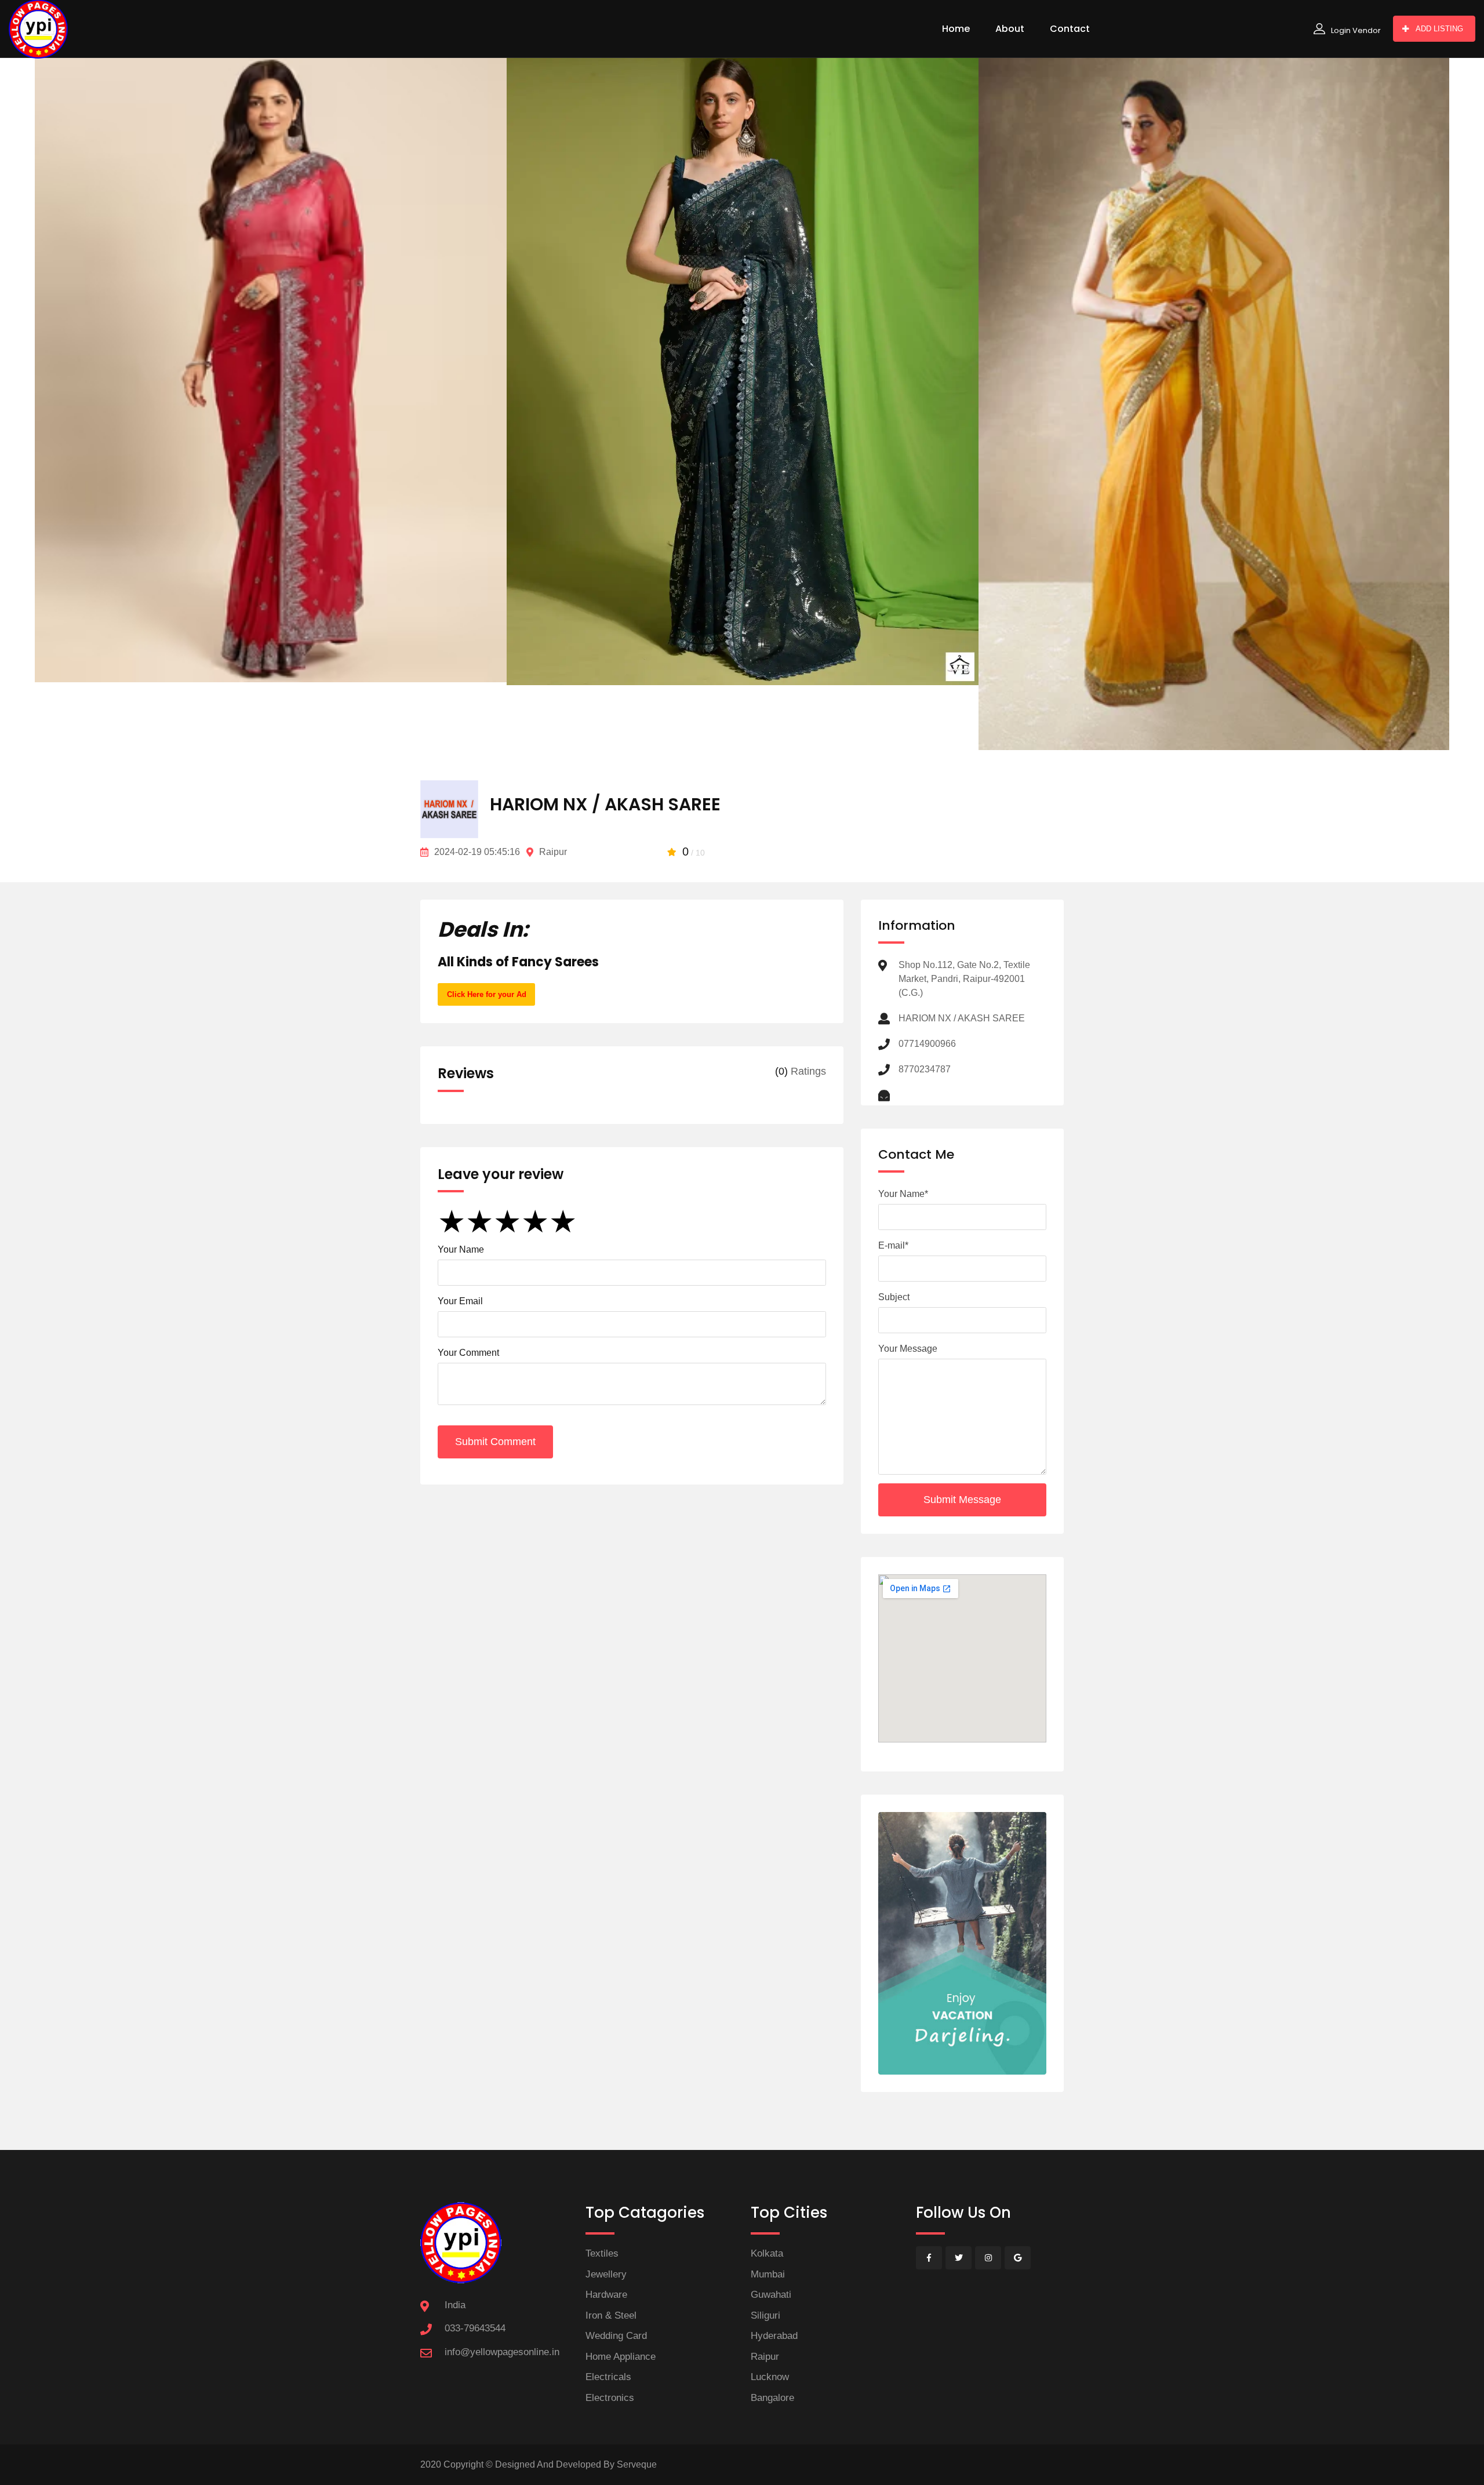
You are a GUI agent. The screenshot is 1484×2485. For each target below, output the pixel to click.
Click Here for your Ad (487, 994)
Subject (894, 1297)
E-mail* (893, 1245)
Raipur (765, 2357)
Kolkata (767, 2253)
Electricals (608, 2377)
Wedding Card (616, 2336)
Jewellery (606, 2274)
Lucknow (770, 2377)
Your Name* (903, 1194)
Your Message (908, 1349)
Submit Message (962, 1500)
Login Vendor (1356, 30)
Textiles (602, 2253)
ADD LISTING (1439, 29)
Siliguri (765, 2315)
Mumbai (768, 2274)
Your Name (461, 1249)
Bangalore (772, 2398)
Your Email (460, 1301)
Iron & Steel (611, 2315)
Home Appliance (621, 2357)
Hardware (606, 2295)
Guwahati (771, 2295)
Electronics (610, 2398)
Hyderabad (774, 2336)
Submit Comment (495, 1442)
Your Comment (468, 1353)
